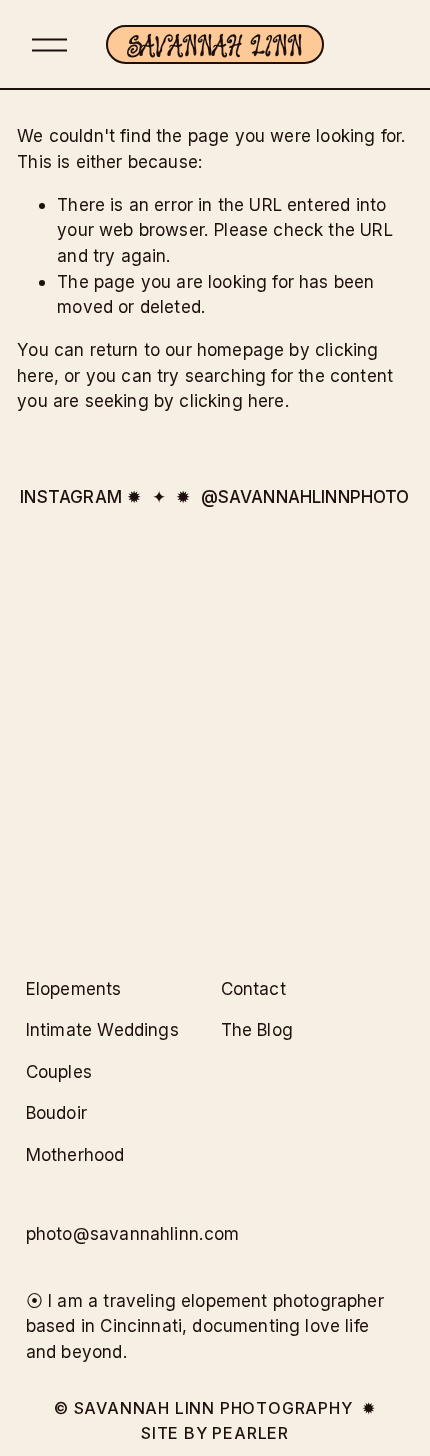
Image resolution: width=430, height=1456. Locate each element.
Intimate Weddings (102, 1029)
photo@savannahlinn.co (125, 1233)
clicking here (231, 400)
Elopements (74, 988)
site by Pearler (215, 1433)
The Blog (257, 1029)
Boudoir (56, 1112)
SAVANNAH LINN (215, 44)
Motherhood (75, 1154)
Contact (253, 988)
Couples (59, 1071)
